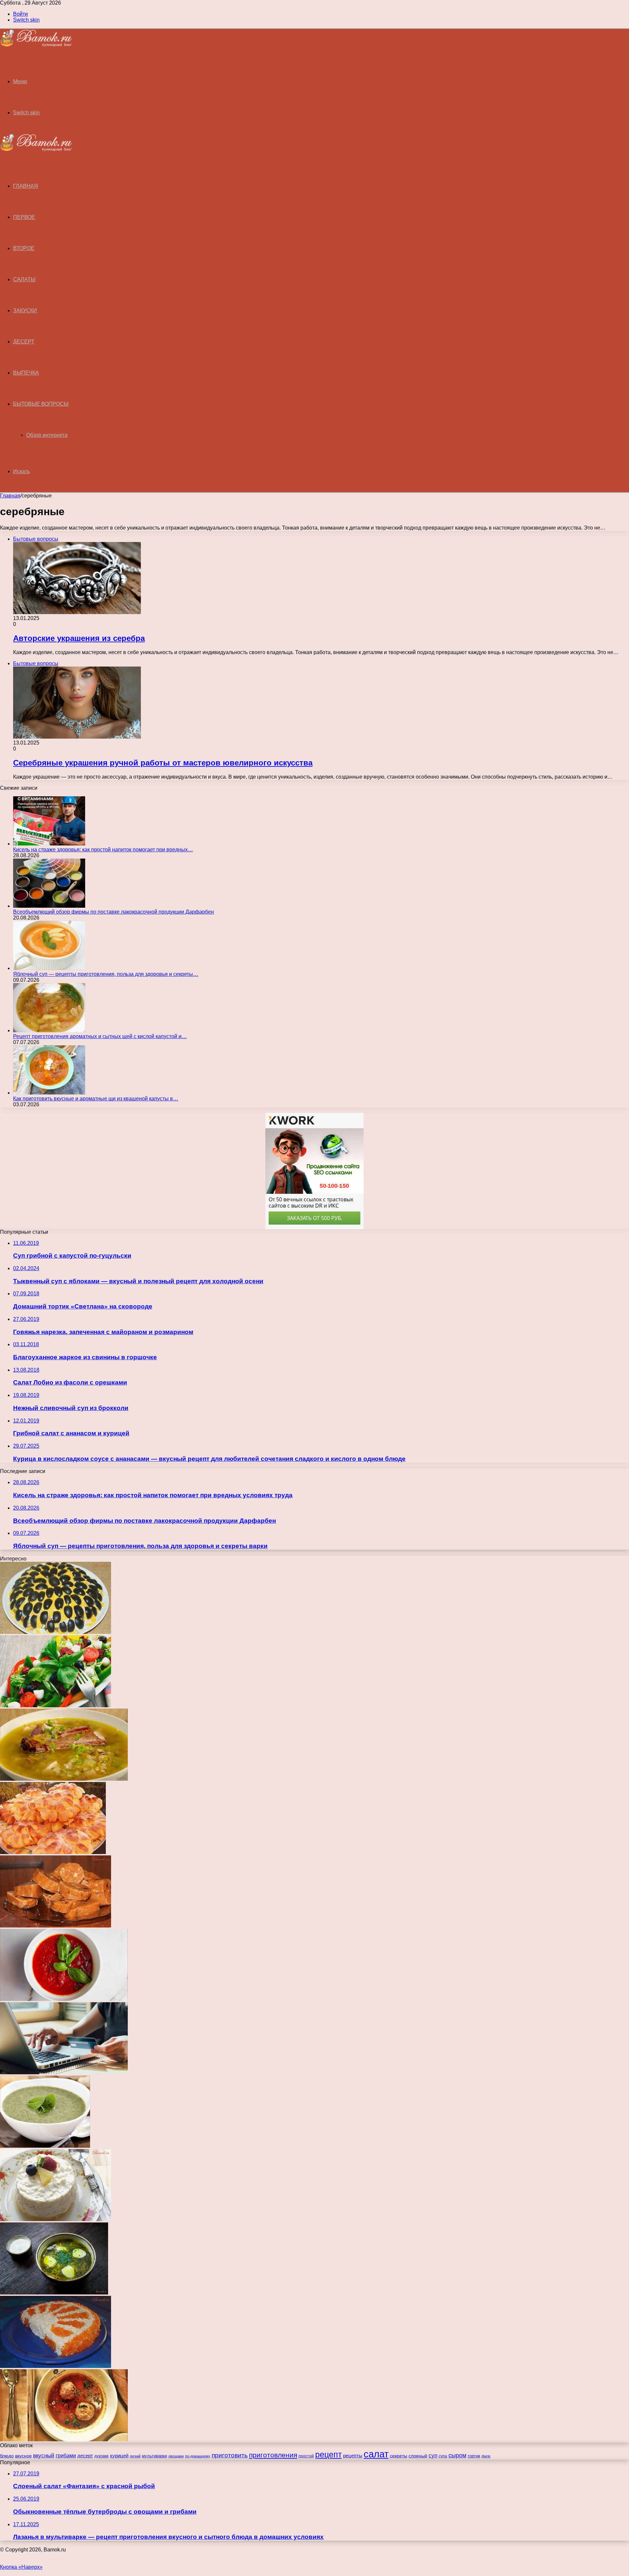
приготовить (230, 2455)
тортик (474, 2456)
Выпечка (26, 373)
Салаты (24, 279)
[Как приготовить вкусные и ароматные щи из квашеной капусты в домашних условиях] (49, 1093)
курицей (119, 2456)
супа (443, 2456)
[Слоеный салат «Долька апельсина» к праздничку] (56, 2366)
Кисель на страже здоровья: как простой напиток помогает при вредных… (103, 850)
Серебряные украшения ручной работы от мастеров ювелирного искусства (163, 763)
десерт (85, 2456)
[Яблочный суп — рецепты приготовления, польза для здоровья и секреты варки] (49, 968)
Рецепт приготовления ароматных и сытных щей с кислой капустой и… (100, 1036)
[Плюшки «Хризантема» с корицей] (53, 1852)
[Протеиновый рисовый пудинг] (56, 2219)
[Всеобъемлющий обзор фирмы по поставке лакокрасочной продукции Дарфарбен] (49, 906)
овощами (176, 2456)
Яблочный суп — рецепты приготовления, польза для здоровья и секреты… (106, 974)
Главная (10, 496)
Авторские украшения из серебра (79, 638)
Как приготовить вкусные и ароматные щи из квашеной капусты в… (96, 1099)
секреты (399, 2456)
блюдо (7, 2456)
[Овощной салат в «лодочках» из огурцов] (56, 1705)
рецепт (328, 2454)
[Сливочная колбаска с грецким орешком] (56, 1926)
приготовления (273, 2455)
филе (486, 2456)
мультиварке (154, 2456)
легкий (135, 2456)
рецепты (353, 2456)
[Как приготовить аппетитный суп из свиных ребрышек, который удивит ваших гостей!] (64, 1779)
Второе (24, 248)
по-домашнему (198, 2456)
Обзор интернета (47, 435)
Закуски (25, 310)
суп (433, 2456)
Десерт (24, 342)
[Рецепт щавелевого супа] (54, 2293)
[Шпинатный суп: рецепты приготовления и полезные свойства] (45, 2146)
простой (306, 2456)
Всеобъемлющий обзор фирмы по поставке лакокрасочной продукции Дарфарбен (114, 912)
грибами (66, 2456)
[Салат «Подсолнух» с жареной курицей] (56, 1632)
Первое (24, 217)
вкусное (23, 2456)
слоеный (418, 2456)
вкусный (44, 2456)
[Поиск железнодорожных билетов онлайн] (64, 2072)
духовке (102, 2456)
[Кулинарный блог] (36, 45)
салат (376, 2454)
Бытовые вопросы (41, 404)
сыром (457, 2455)
